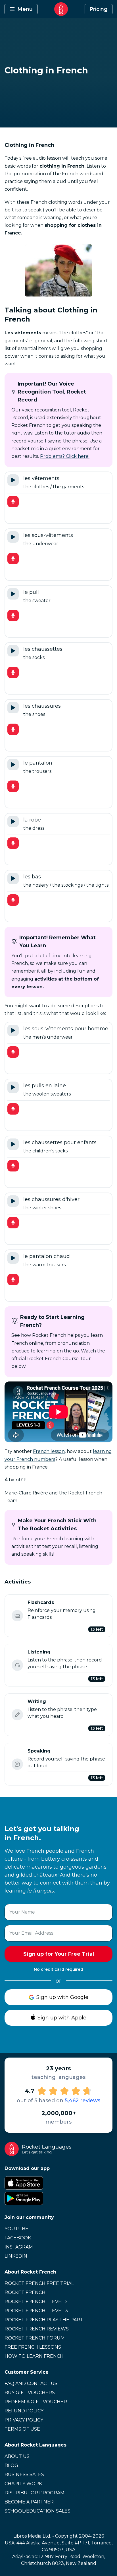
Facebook (18, 2238)
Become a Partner (29, 2502)
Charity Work (23, 2484)
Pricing (99, 9)
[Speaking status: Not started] (17, 1764)
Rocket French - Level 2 (36, 2302)
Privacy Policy (24, 2420)
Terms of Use (22, 2429)
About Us (17, 2456)
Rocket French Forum (35, 2338)
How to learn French (34, 2356)
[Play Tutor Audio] (13, 480)
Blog (11, 2465)
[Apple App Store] (58, 2183)
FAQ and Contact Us (31, 2384)
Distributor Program (35, 2493)
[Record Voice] (13, 502)
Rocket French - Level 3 (36, 2311)
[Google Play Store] (58, 2198)
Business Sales (24, 2475)
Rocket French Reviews (37, 2329)
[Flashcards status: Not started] (17, 1616)
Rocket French (25, 2292)
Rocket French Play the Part (44, 2320)
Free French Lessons (33, 2347)
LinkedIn (16, 2256)
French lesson (49, 1451)
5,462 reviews (82, 2101)
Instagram (19, 2247)
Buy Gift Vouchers (30, 2393)
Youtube (16, 2229)
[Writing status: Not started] (17, 1715)
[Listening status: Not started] (17, 1665)
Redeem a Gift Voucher (36, 2402)
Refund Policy (24, 2411)
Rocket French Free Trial (39, 2283)
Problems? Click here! (65, 456)
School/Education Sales (37, 2511)
